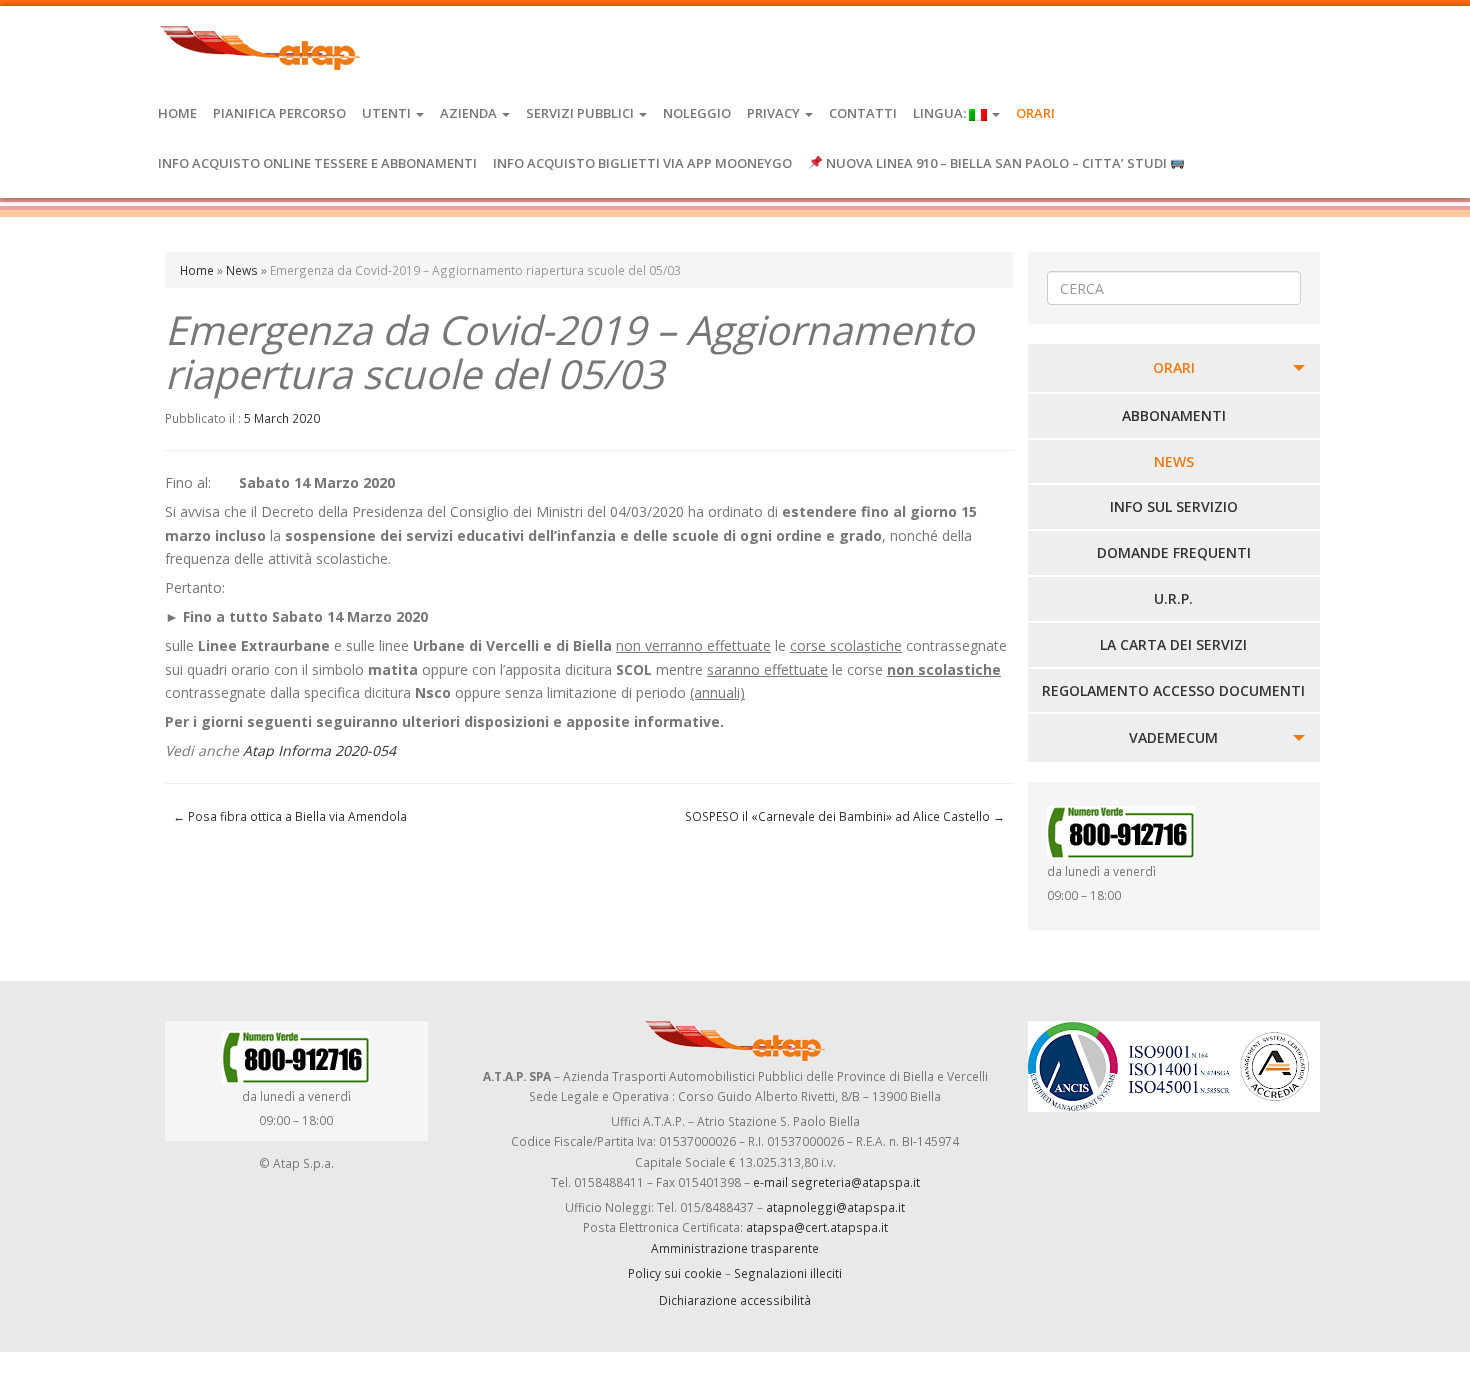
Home (177, 113)
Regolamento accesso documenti (1173, 690)
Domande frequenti (1174, 552)
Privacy (775, 113)
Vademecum (1173, 737)
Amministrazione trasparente (735, 1248)
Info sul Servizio (1174, 506)
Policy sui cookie (675, 1273)
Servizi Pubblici (581, 113)
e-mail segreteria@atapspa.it (836, 1182)
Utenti (388, 113)
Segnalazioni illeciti (788, 1273)
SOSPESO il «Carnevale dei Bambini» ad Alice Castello (845, 816)
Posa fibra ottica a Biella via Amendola (290, 816)
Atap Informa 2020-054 (319, 750)
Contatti (863, 113)
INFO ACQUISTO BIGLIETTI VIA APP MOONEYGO (642, 163)
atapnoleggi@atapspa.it (835, 1207)
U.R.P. (1173, 598)
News (242, 270)
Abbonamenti (1174, 415)
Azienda (470, 113)
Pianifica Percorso (279, 113)
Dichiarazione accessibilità (735, 1300)
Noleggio (697, 113)
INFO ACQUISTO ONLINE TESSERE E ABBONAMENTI (317, 163)
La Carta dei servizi (1173, 644)
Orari (1035, 113)
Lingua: (941, 113)
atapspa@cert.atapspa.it (817, 1227)
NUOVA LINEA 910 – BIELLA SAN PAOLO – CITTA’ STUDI (996, 163)
